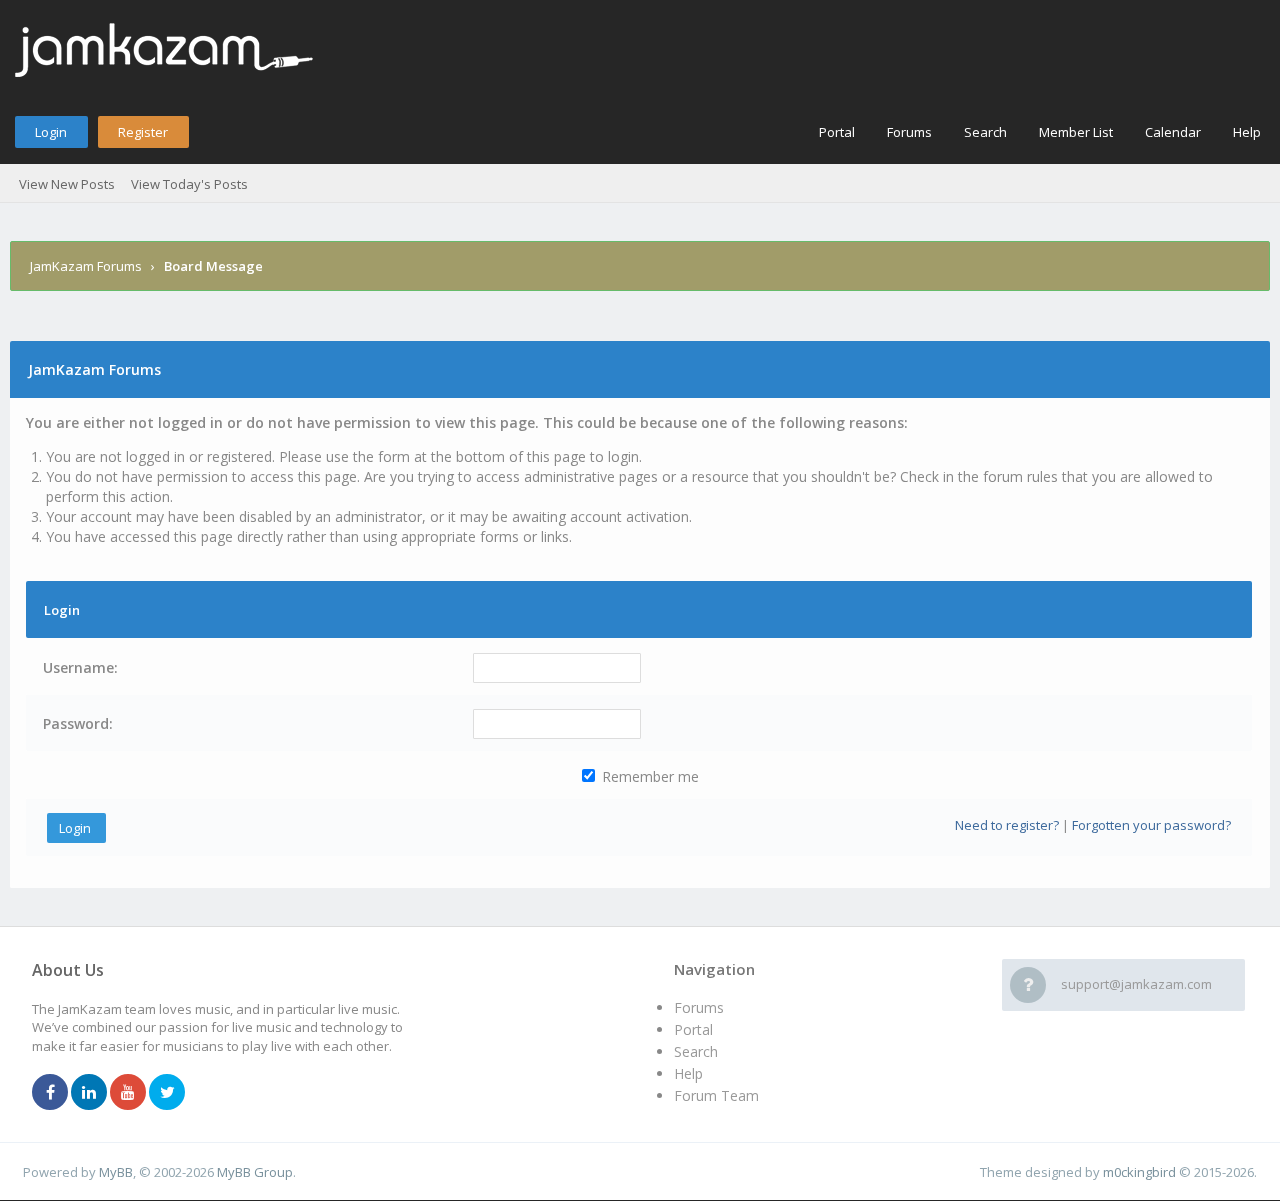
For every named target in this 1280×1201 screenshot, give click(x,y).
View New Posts (67, 184)
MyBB (116, 1172)
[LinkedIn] (89, 1093)
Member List (1076, 132)
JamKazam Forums (86, 266)
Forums (909, 132)
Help (1247, 132)
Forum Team (716, 1095)
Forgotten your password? (1151, 825)
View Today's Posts (189, 184)
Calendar (1173, 132)
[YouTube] (128, 1093)
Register (143, 132)
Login (51, 132)
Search (985, 132)
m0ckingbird (1139, 1172)
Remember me (648, 776)
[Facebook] (50, 1093)
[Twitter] (167, 1093)
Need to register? (1007, 825)
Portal (837, 132)
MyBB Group (255, 1172)
